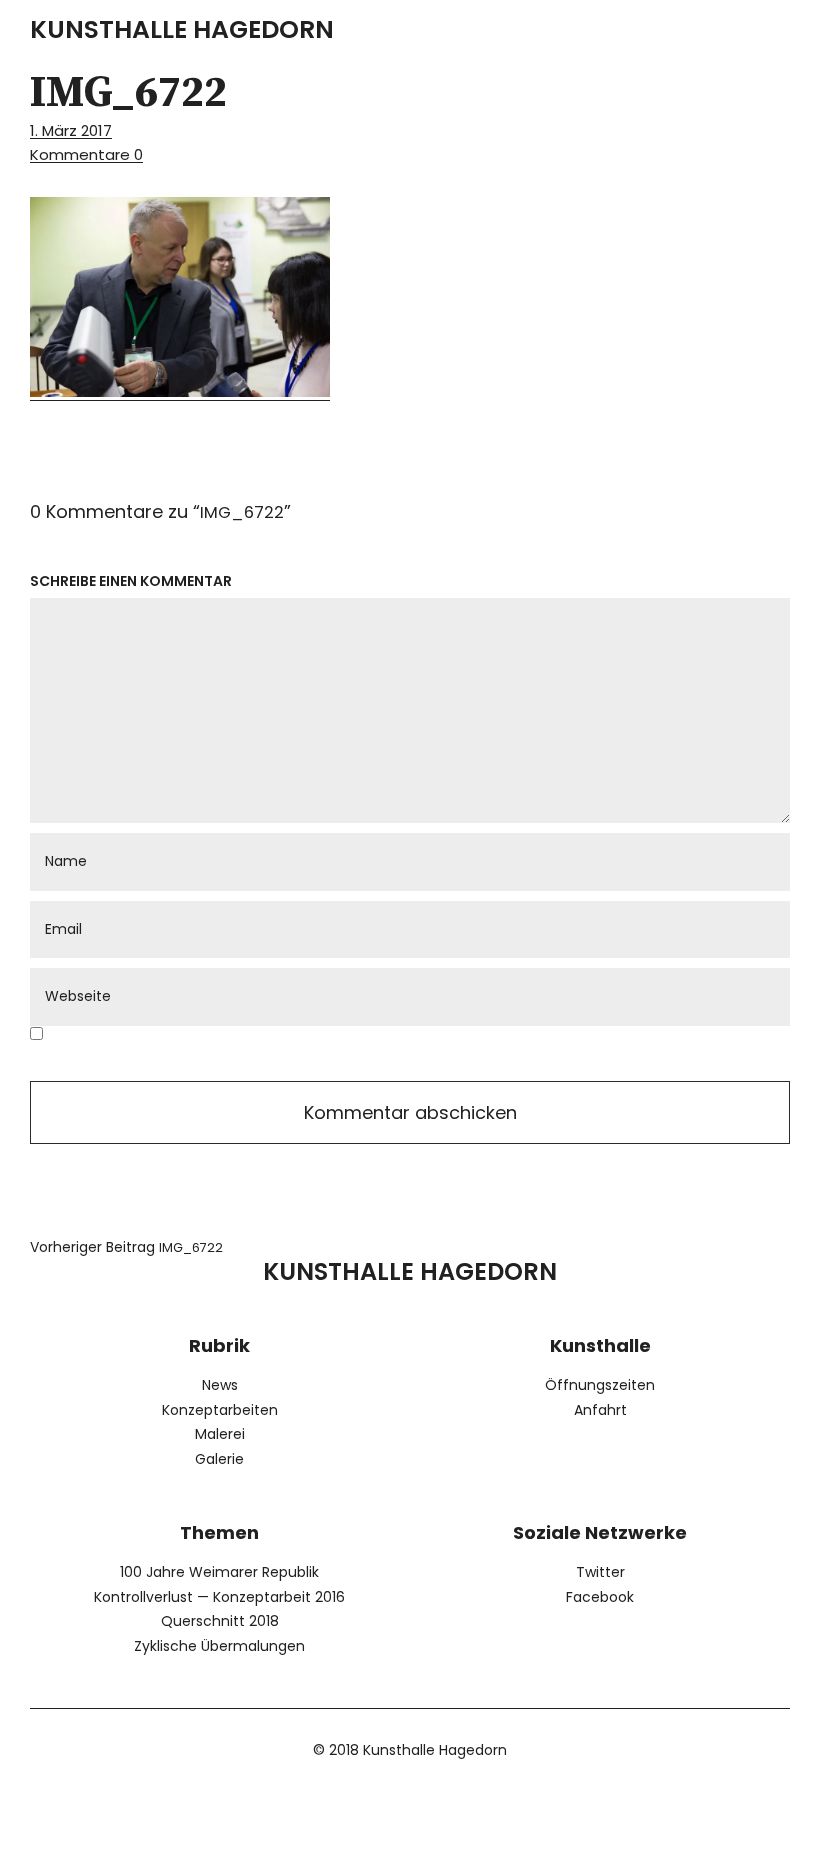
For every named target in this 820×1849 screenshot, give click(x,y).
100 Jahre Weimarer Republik (219, 1572)
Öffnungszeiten (600, 1385)
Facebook (600, 1597)
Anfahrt (600, 1410)
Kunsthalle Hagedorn (182, 29)
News (220, 1385)
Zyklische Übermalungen (219, 1646)
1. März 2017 (71, 130)
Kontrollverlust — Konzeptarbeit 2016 (219, 1597)
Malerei (220, 1434)
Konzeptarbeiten (220, 1410)
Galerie (219, 1459)
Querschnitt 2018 (220, 1621)
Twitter (600, 1572)
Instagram (465, 1800)
